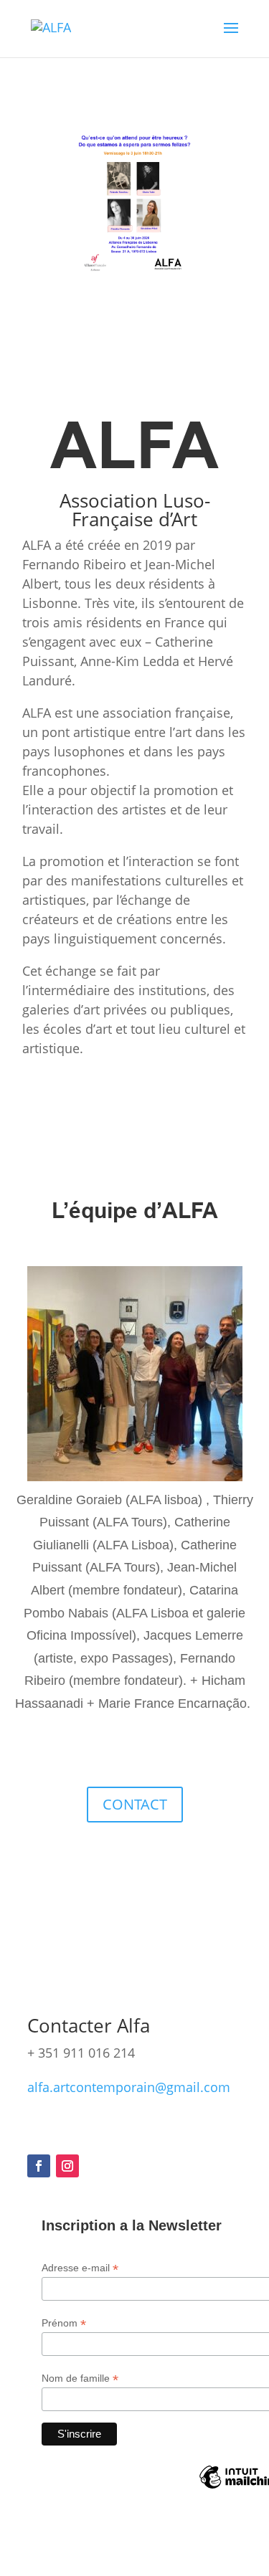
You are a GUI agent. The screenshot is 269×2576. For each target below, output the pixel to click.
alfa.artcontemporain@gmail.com (129, 2087)
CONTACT (135, 1804)
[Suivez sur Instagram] (67, 2166)
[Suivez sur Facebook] (39, 2166)
